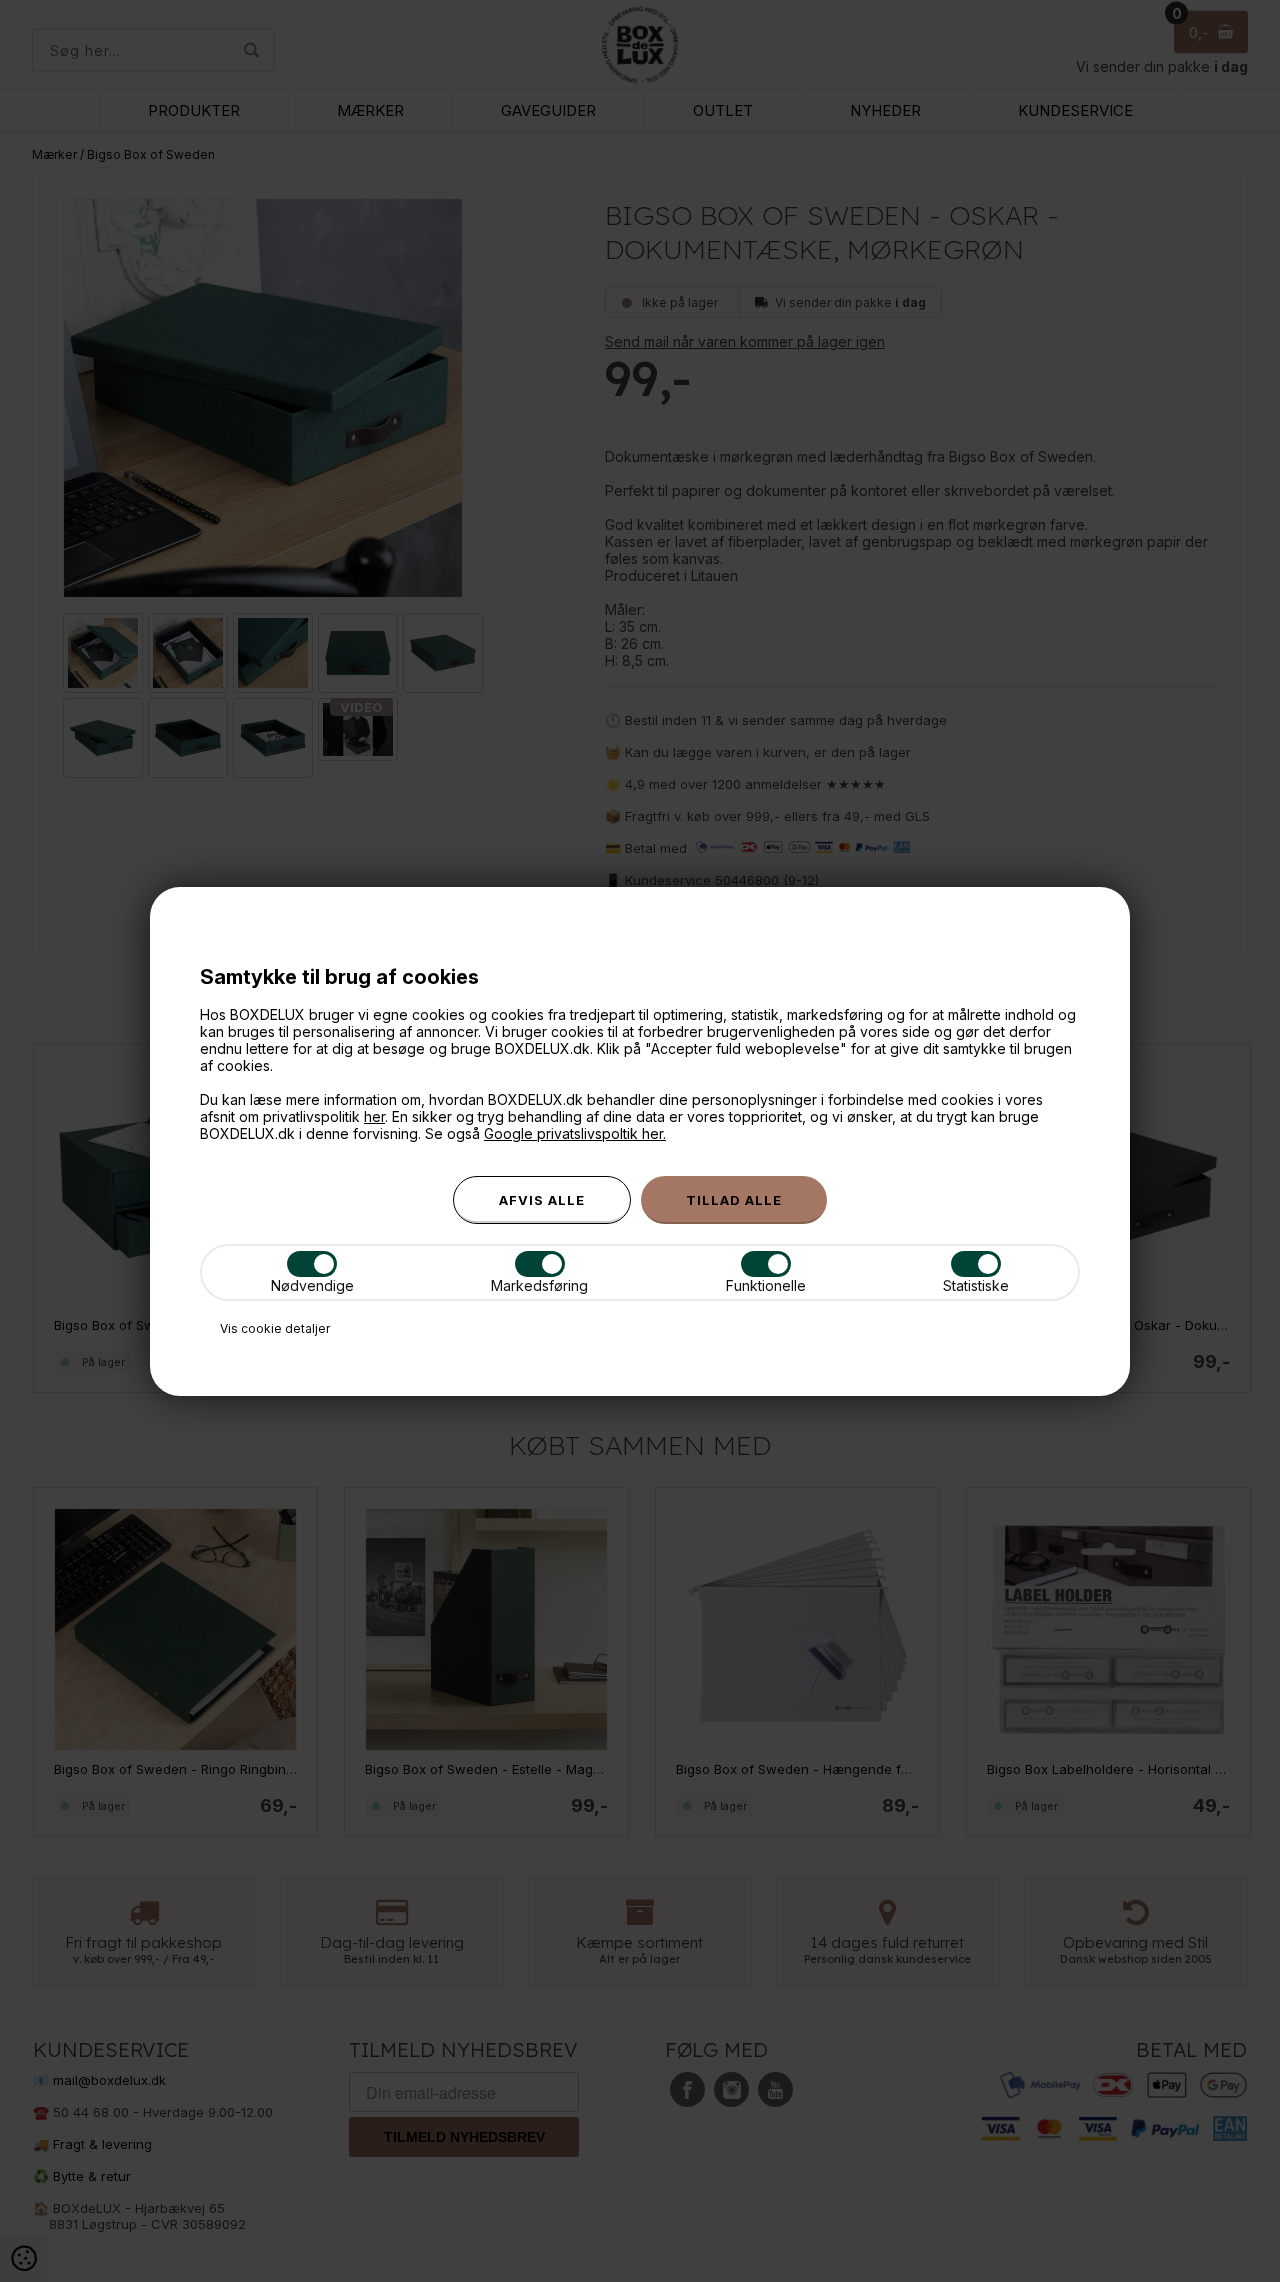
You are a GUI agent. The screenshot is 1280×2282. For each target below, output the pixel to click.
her (374, 1116)
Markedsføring (539, 1285)
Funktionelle (766, 1285)
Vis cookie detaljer (275, 1328)
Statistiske (976, 1285)
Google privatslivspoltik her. (575, 1133)
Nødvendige (312, 1285)
